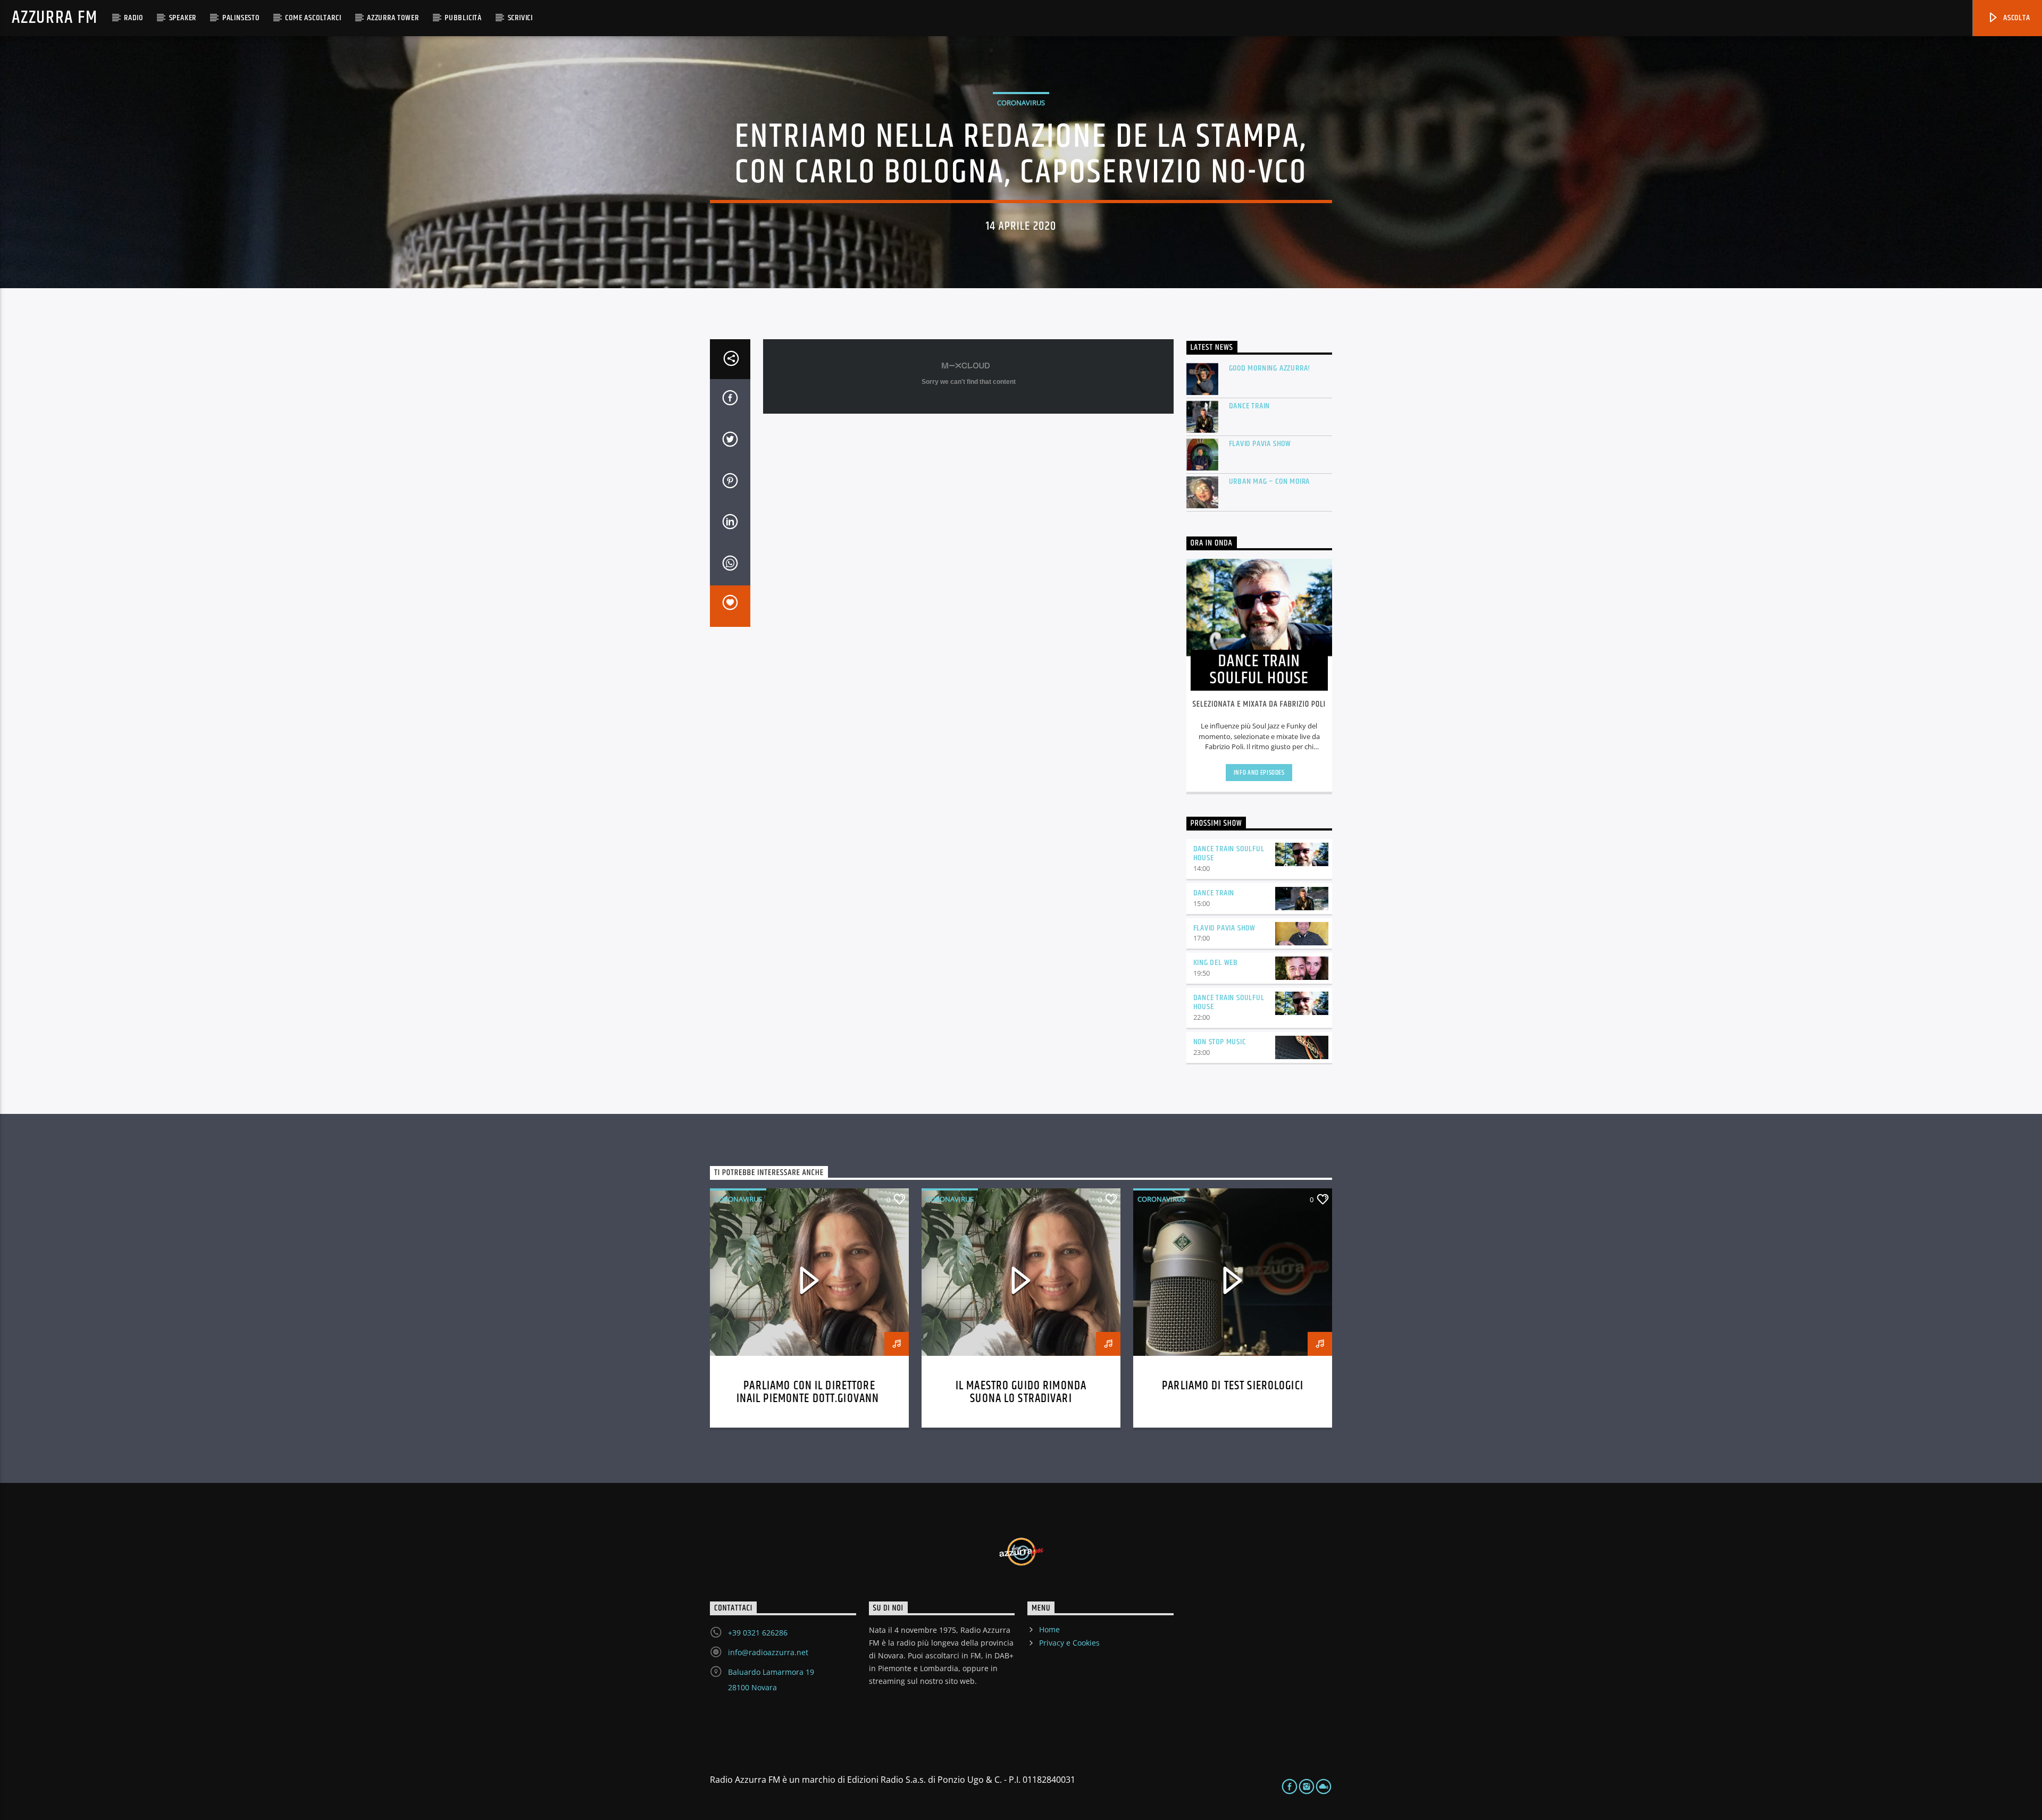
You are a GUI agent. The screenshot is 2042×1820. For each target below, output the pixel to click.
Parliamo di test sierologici (1233, 1386)
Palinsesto (241, 18)
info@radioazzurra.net (768, 1652)
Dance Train (1250, 406)
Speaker (183, 18)
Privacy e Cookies (1069, 1643)
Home (1049, 1629)
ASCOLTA (2015, 18)
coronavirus (1021, 103)
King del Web (1216, 963)
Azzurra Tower (393, 18)
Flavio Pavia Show (1260, 444)
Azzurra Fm (55, 18)
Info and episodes (1259, 773)
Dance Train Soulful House (1229, 853)
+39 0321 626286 (758, 1633)
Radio (133, 18)
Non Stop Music (1220, 1042)
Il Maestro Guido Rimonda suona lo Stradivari (1021, 1392)
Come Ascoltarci (313, 18)
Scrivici (520, 18)
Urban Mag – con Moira (1270, 481)
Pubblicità (463, 18)
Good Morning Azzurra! (1270, 368)
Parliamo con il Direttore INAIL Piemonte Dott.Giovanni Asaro (810, 1399)
